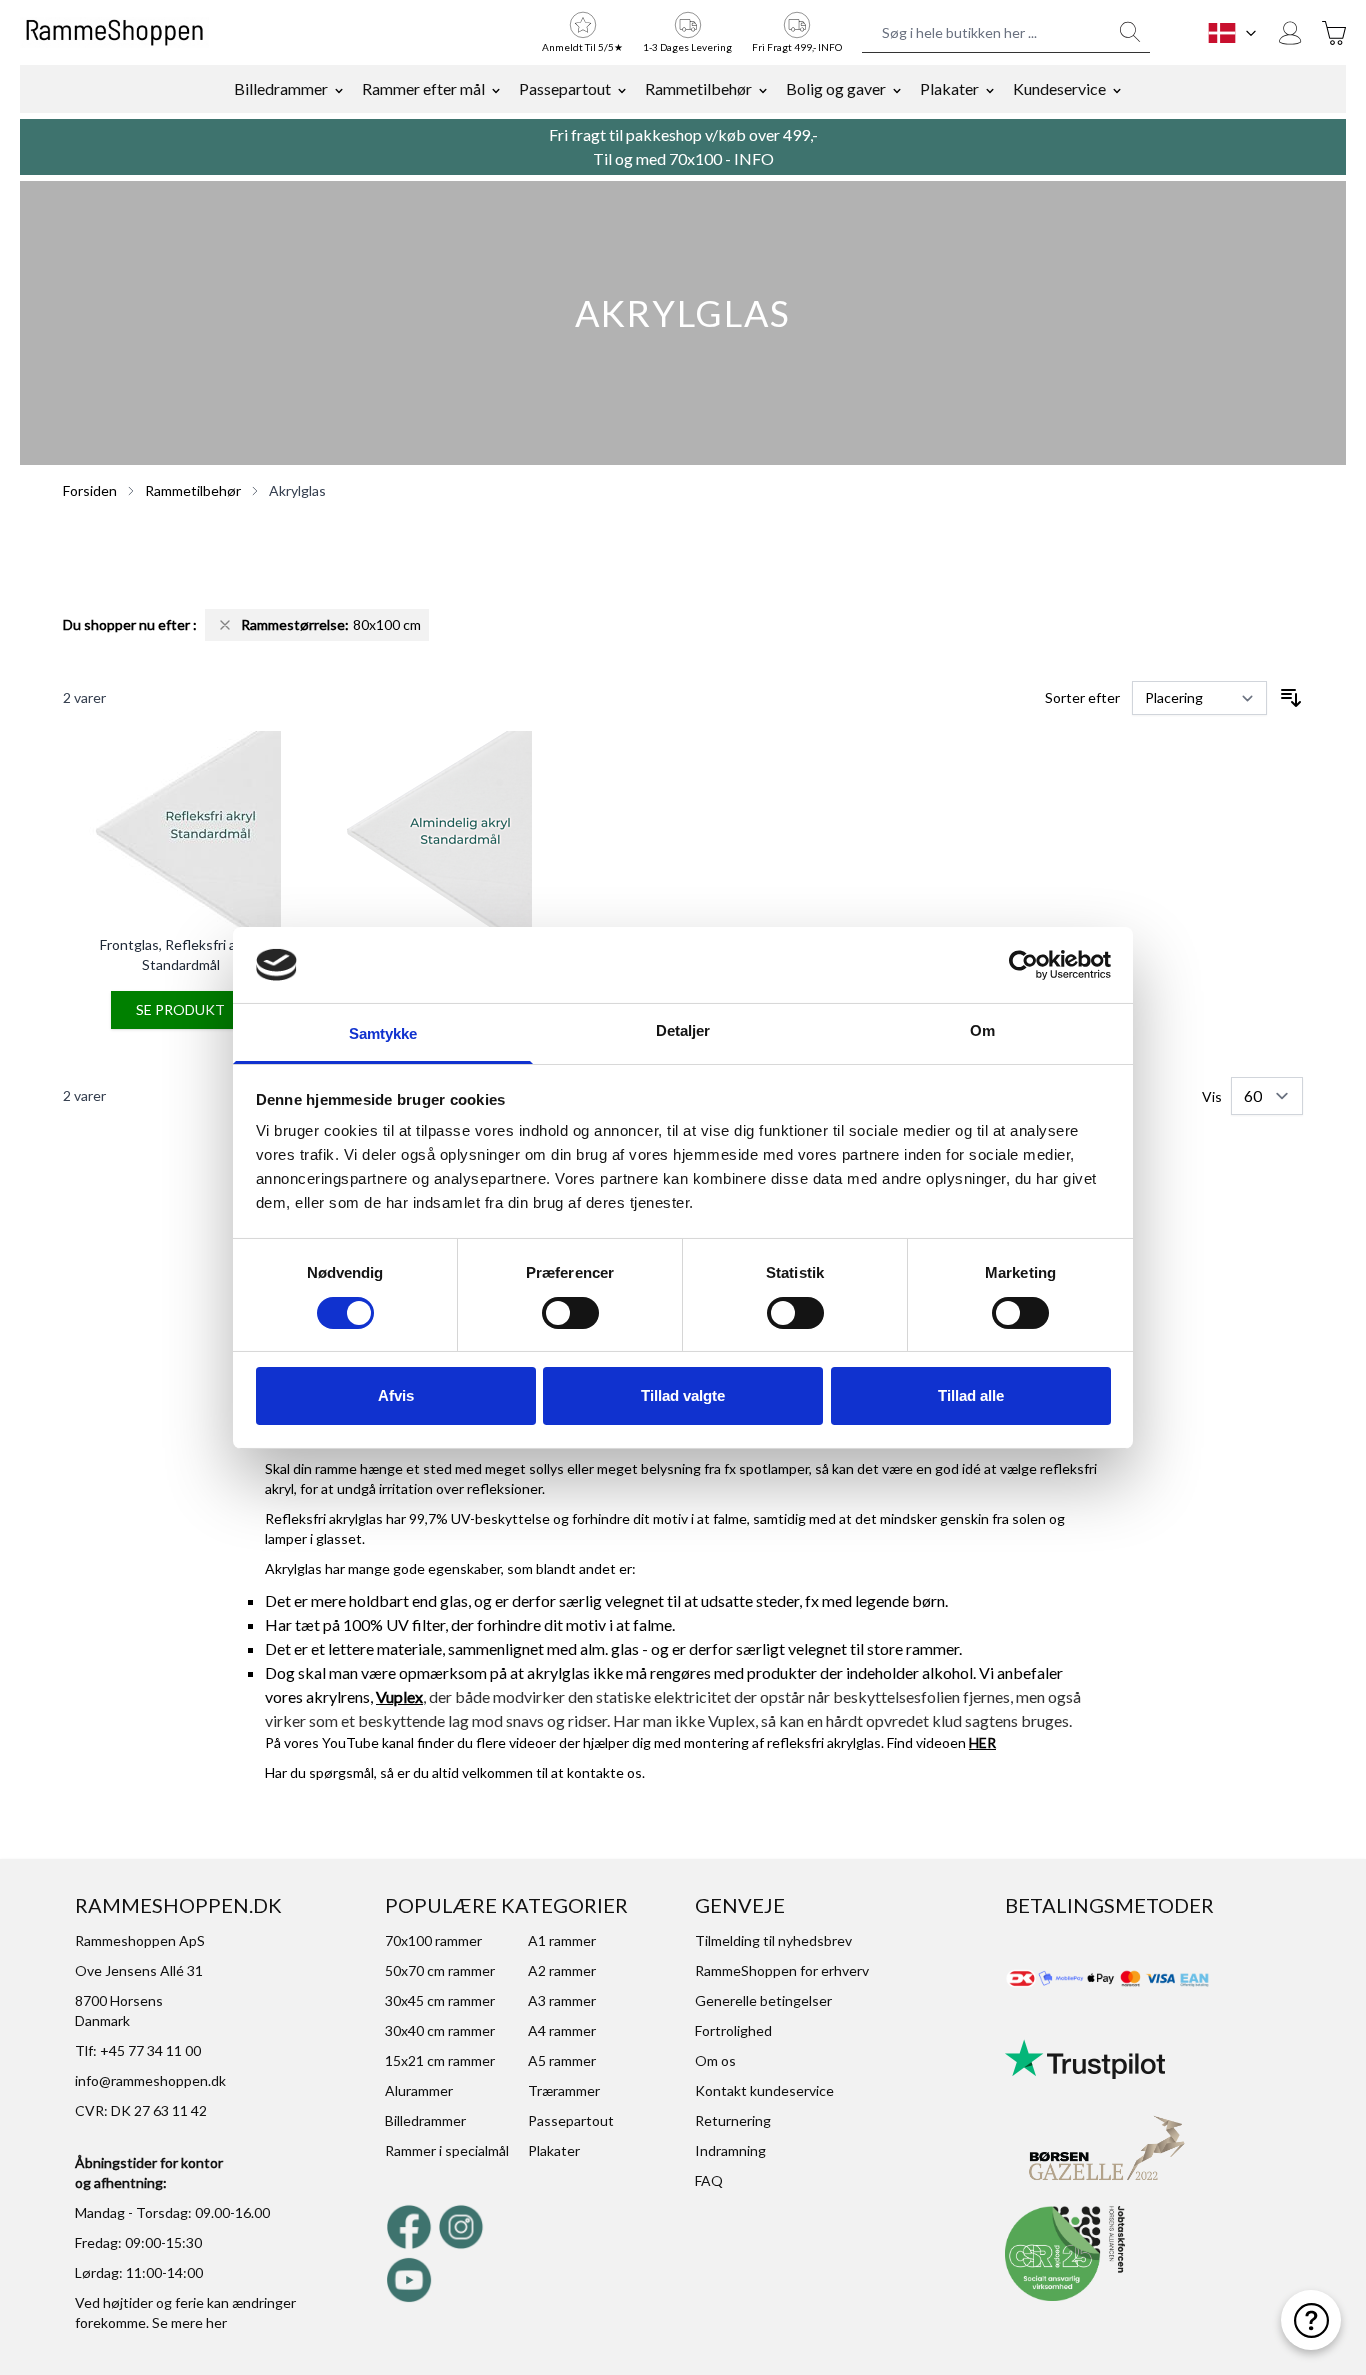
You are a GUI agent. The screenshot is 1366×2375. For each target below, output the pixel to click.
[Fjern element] (225, 625)
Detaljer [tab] (683, 1030)
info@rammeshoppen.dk (150, 2080)
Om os (715, 2060)
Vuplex (399, 1696)
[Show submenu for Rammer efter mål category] (496, 89)
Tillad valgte (683, 1395)
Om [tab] (982, 1030)
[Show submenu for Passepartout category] (622, 89)
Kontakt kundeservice (764, 2090)
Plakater (949, 88)
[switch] (570, 1313)
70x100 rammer (433, 1940)
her (216, 2322)
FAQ (709, 2180)
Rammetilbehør (698, 88)
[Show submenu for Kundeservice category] (1117, 89)
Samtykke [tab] (383, 1033)
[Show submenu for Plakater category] (990, 89)
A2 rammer (562, 1970)
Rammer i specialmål (447, 2150)
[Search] (1130, 32)
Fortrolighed (733, 2030)
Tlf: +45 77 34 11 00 (138, 2050)
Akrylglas (297, 490)
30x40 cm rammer (440, 2030)
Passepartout (565, 88)
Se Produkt (180, 1009)
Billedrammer (281, 88)
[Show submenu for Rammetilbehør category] (763, 89)
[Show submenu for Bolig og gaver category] (897, 89)
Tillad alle (971, 1395)
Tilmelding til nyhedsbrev (773, 1940)
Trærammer (564, 2090)
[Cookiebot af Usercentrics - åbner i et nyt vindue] (1023, 965)
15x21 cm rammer (440, 2060)
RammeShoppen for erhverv (782, 1970)
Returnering (733, 2120)
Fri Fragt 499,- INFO (797, 47)
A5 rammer (562, 2060)
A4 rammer (562, 2030)
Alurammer (419, 2090)
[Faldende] (1291, 698)
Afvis (396, 1395)
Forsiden (90, 490)
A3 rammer (562, 2000)
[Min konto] (1290, 33)
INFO (754, 158)
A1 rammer (562, 1940)
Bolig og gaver (836, 88)
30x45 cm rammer (440, 2000)
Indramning (730, 2150)
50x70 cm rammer (440, 1970)
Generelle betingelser (763, 2000)
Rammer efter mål (423, 88)
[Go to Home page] (114, 33)
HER (982, 1742)
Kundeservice (1059, 88)
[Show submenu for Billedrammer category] (339, 89)
